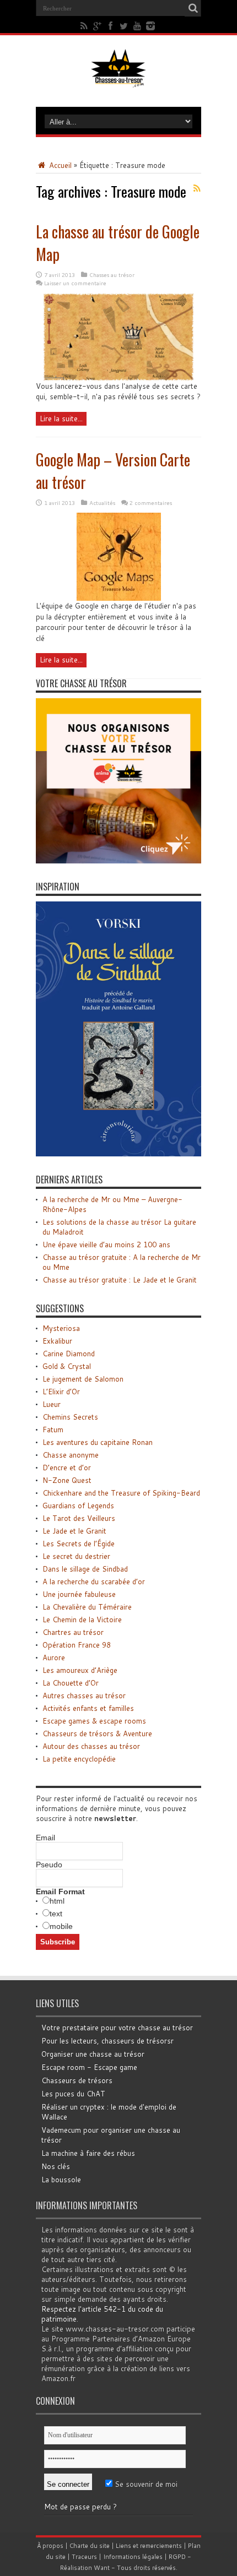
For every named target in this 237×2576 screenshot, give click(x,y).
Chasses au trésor (112, 275)
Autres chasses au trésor (84, 1695)
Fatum (53, 1430)
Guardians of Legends (78, 1506)
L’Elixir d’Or (61, 1392)
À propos (50, 2546)
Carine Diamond (69, 1354)
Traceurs (84, 2557)
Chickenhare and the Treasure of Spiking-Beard (121, 1493)
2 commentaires (151, 503)
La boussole (61, 2180)
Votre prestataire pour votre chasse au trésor (117, 2028)
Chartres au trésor (73, 1632)
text (56, 1914)
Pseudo (49, 1865)
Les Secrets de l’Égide (79, 1544)
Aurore (54, 1657)
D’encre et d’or (67, 1468)
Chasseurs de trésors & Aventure (97, 1733)
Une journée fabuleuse (79, 1594)
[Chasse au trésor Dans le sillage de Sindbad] (118, 1154)
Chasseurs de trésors (77, 2080)
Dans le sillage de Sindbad (85, 1569)
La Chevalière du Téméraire (87, 1607)
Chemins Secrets (70, 1417)
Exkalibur (57, 1341)
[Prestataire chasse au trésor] (118, 861)
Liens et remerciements (149, 2546)
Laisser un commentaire (75, 283)
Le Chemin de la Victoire (82, 1619)
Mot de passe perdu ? (80, 2507)
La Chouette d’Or (71, 1683)
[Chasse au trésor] (118, 79)
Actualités (102, 503)
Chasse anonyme (71, 1455)
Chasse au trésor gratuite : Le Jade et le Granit (120, 1280)
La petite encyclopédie (79, 1759)
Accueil (59, 165)
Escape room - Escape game (89, 2067)
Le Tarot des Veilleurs (79, 1518)
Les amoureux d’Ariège (80, 1670)
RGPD (177, 2557)
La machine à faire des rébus (88, 2153)
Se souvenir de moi (145, 2484)
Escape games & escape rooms (94, 1721)
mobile (61, 1926)
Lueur (52, 1404)
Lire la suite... (61, 419)
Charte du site (90, 2546)
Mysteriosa (61, 1328)
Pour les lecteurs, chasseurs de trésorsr (107, 2041)
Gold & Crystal (67, 1366)
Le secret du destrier (76, 1556)
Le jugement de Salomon (83, 1379)
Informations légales (133, 2557)
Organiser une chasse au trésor (93, 2054)
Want (102, 2568)
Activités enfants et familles (88, 1708)
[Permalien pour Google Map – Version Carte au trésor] (119, 598)
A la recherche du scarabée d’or (94, 1582)
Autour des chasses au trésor (91, 1746)
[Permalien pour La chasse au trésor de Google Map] (118, 378)
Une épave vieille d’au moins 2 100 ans (106, 1244)
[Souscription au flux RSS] (197, 188)
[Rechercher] (193, 8)
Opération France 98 (77, 1645)
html (57, 1901)
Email (45, 1838)
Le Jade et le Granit (74, 1531)
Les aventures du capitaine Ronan (98, 1442)
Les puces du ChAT (73, 2094)
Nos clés (56, 2166)
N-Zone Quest (67, 1480)
